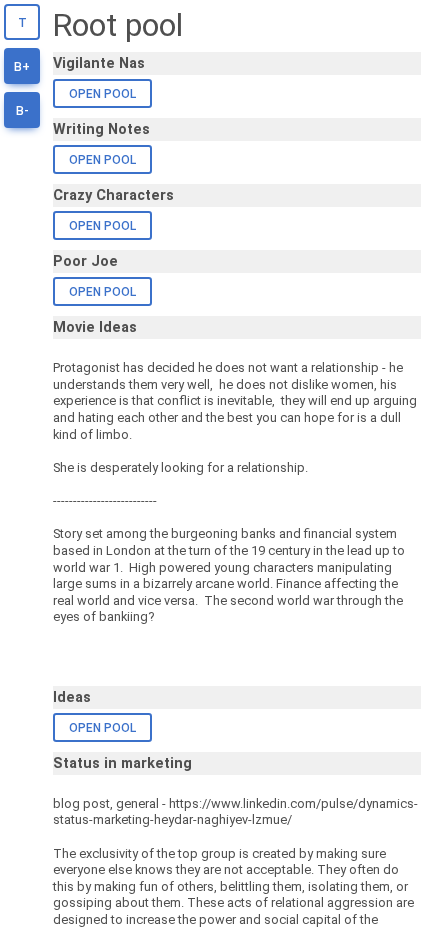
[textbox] (237, 509)
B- (22, 111)
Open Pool (102, 94)
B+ (22, 67)
